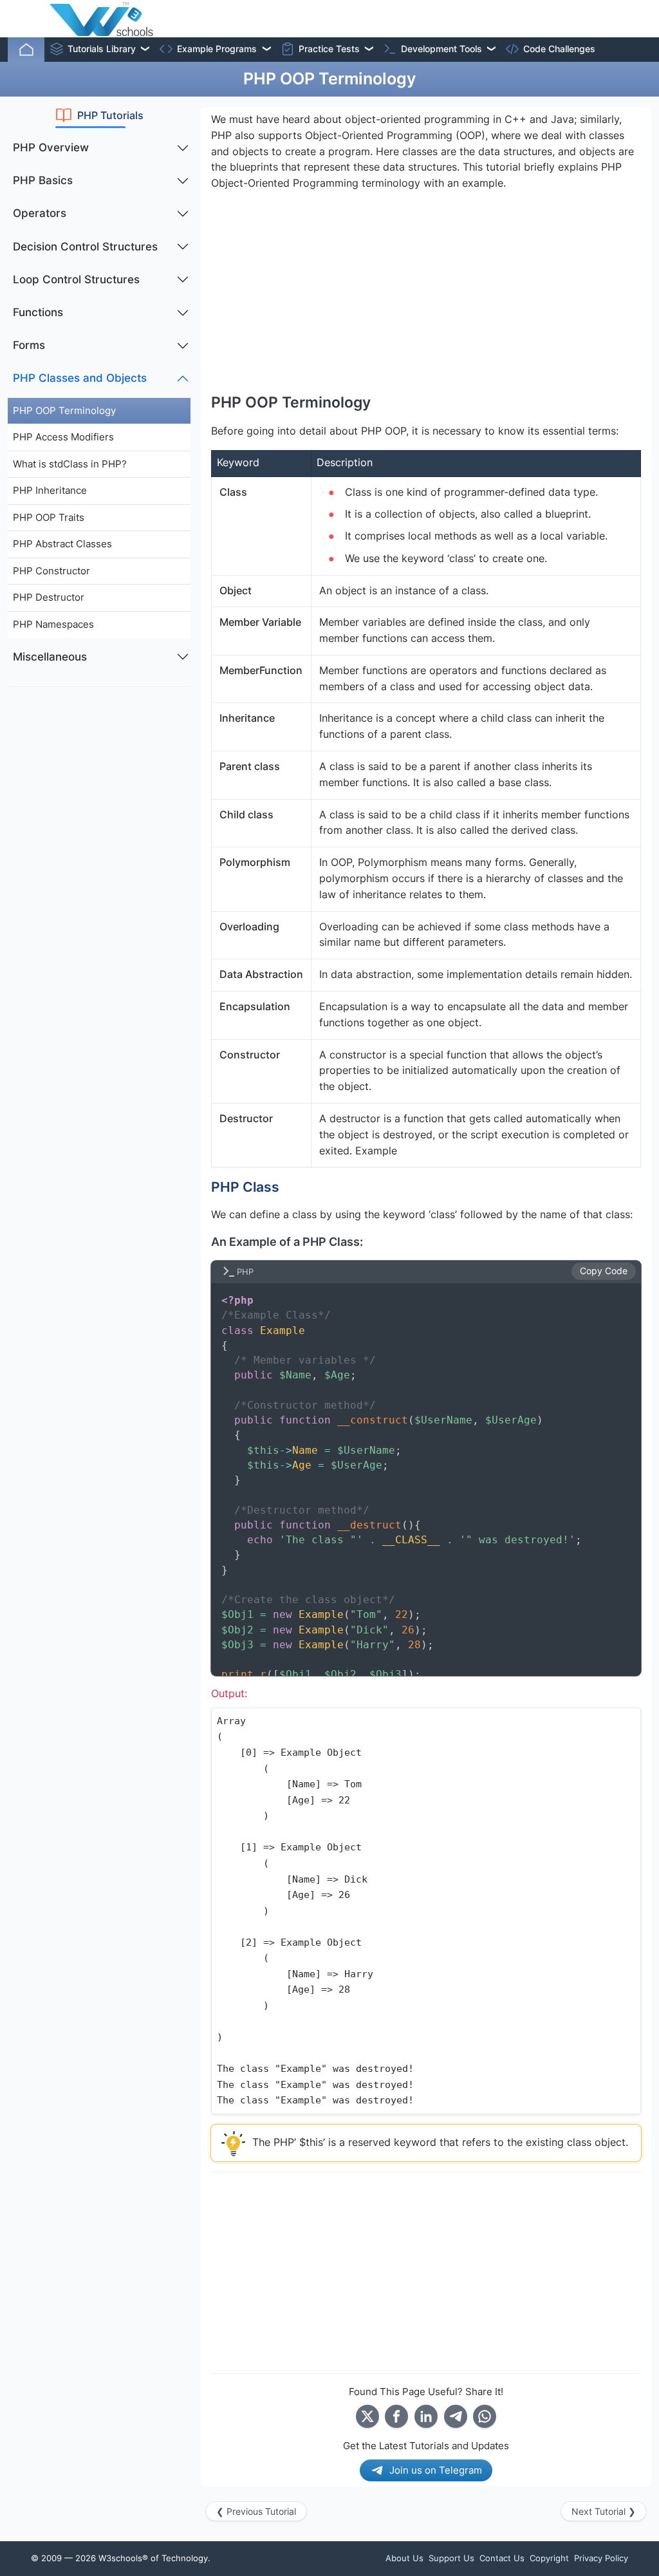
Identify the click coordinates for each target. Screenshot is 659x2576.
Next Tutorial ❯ (604, 2511)
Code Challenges (559, 49)
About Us (404, 2558)
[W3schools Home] (101, 19)
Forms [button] (29, 345)
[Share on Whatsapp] (485, 2416)
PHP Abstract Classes (62, 544)
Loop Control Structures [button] (76, 279)
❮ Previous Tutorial (256, 2511)
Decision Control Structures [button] (85, 247)
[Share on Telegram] (456, 2416)
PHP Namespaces (53, 624)
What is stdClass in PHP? (70, 464)
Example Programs (217, 49)
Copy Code (604, 1271)
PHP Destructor (49, 597)
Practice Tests (329, 49)
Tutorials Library (102, 49)
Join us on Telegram (436, 2470)
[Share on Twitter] (367, 2416)
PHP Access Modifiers (63, 437)
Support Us (451, 2558)
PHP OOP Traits (49, 517)
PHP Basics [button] (43, 180)
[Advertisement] (99, 778)
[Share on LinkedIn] (426, 2416)
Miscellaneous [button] (50, 657)
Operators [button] (40, 213)
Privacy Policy (601, 2558)
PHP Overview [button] (51, 147)
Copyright (549, 2558)
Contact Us (502, 2558)
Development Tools (441, 49)
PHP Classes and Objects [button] (80, 378)
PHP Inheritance (50, 490)
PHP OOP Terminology (64, 410)
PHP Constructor (51, 571)
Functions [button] (38, 312)
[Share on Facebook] (396, 2416)
